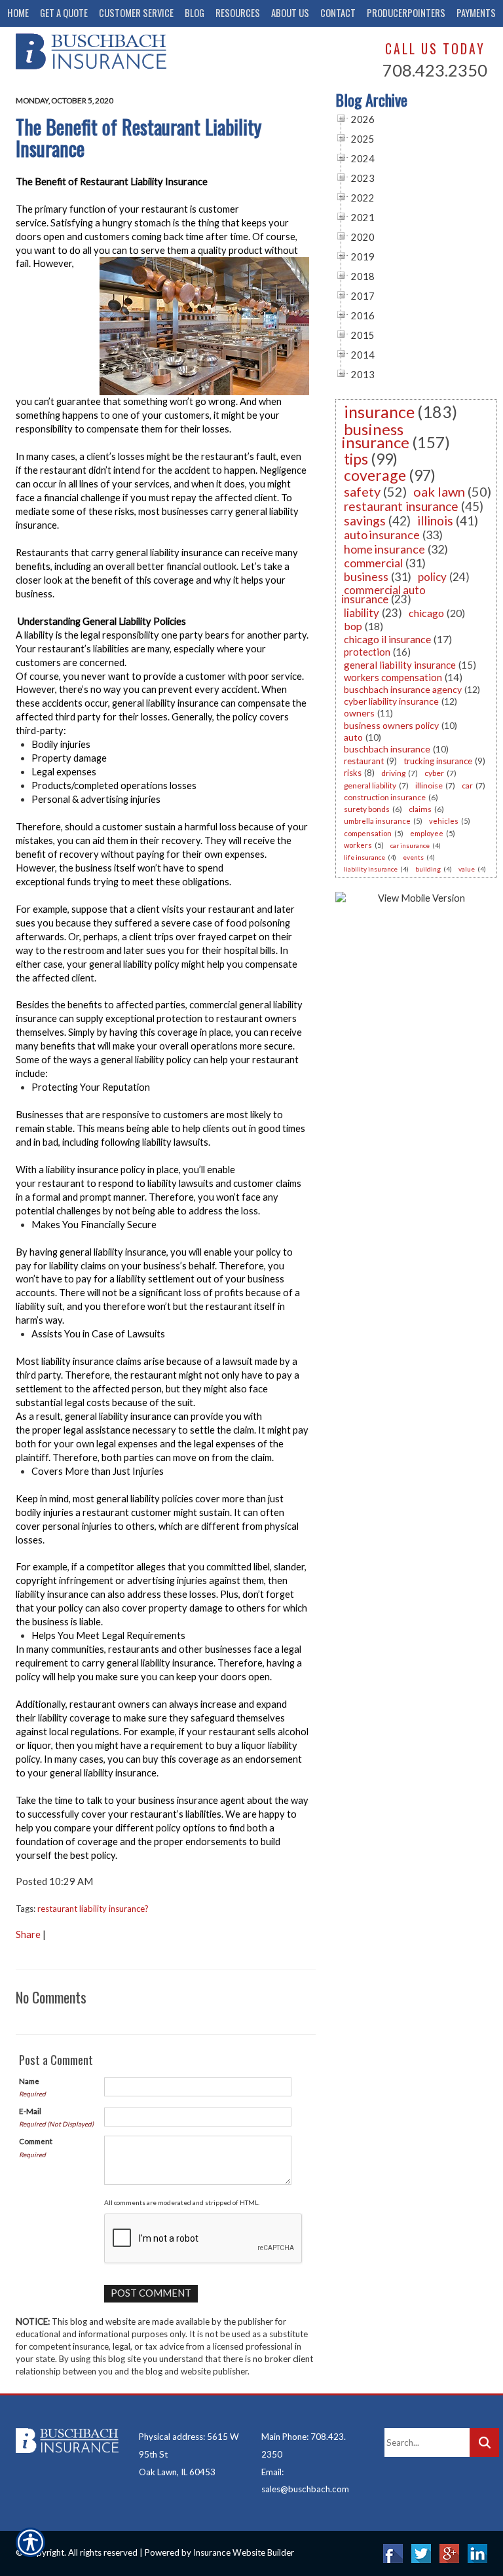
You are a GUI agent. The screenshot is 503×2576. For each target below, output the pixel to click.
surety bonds (367, 809)
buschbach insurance (387, 749)
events (413, 857)
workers (358, 845)
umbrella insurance (377, 821)
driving (393, 773)
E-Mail (30, 2111)
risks (353, 773)
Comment (36, 2141)
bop (353, 626)
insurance (379, 412)
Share (28, 1934)
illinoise (429, 785)
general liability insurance (400, 665)
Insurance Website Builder (244, 2552)
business (366, 576)
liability (362, 613)
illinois (435, 520)
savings (365, 520)
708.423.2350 (435, 70)
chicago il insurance (387, 639)
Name (29, 2081)
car (467, 785)
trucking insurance (438, 761)
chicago (426, 613)
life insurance (364, 857)
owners (359, 713)
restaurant (364, 761)
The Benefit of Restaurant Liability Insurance (139, 137)
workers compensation (393, 677)
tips (356, 459)
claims (420, 809)
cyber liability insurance (391, 701)
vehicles (444, 821)
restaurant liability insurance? (93, 1909)
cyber (434, 773)
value (467, 869)
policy (432, 577)
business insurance (375, 435)
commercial (373, 563)
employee (427, 833)
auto (353, 737)
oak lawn (439, 491)
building (428, 869)
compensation (368, 833)
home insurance (384, 549)
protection (367, 652)
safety (362, 491)
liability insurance (371, 869)
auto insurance (382, 535)
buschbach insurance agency (403, 689)
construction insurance (385, 797)
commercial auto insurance (383, 594)
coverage (375, 475)
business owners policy (391, 725)
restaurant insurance (401, 506)
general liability (370, 785)
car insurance (410, 845)
